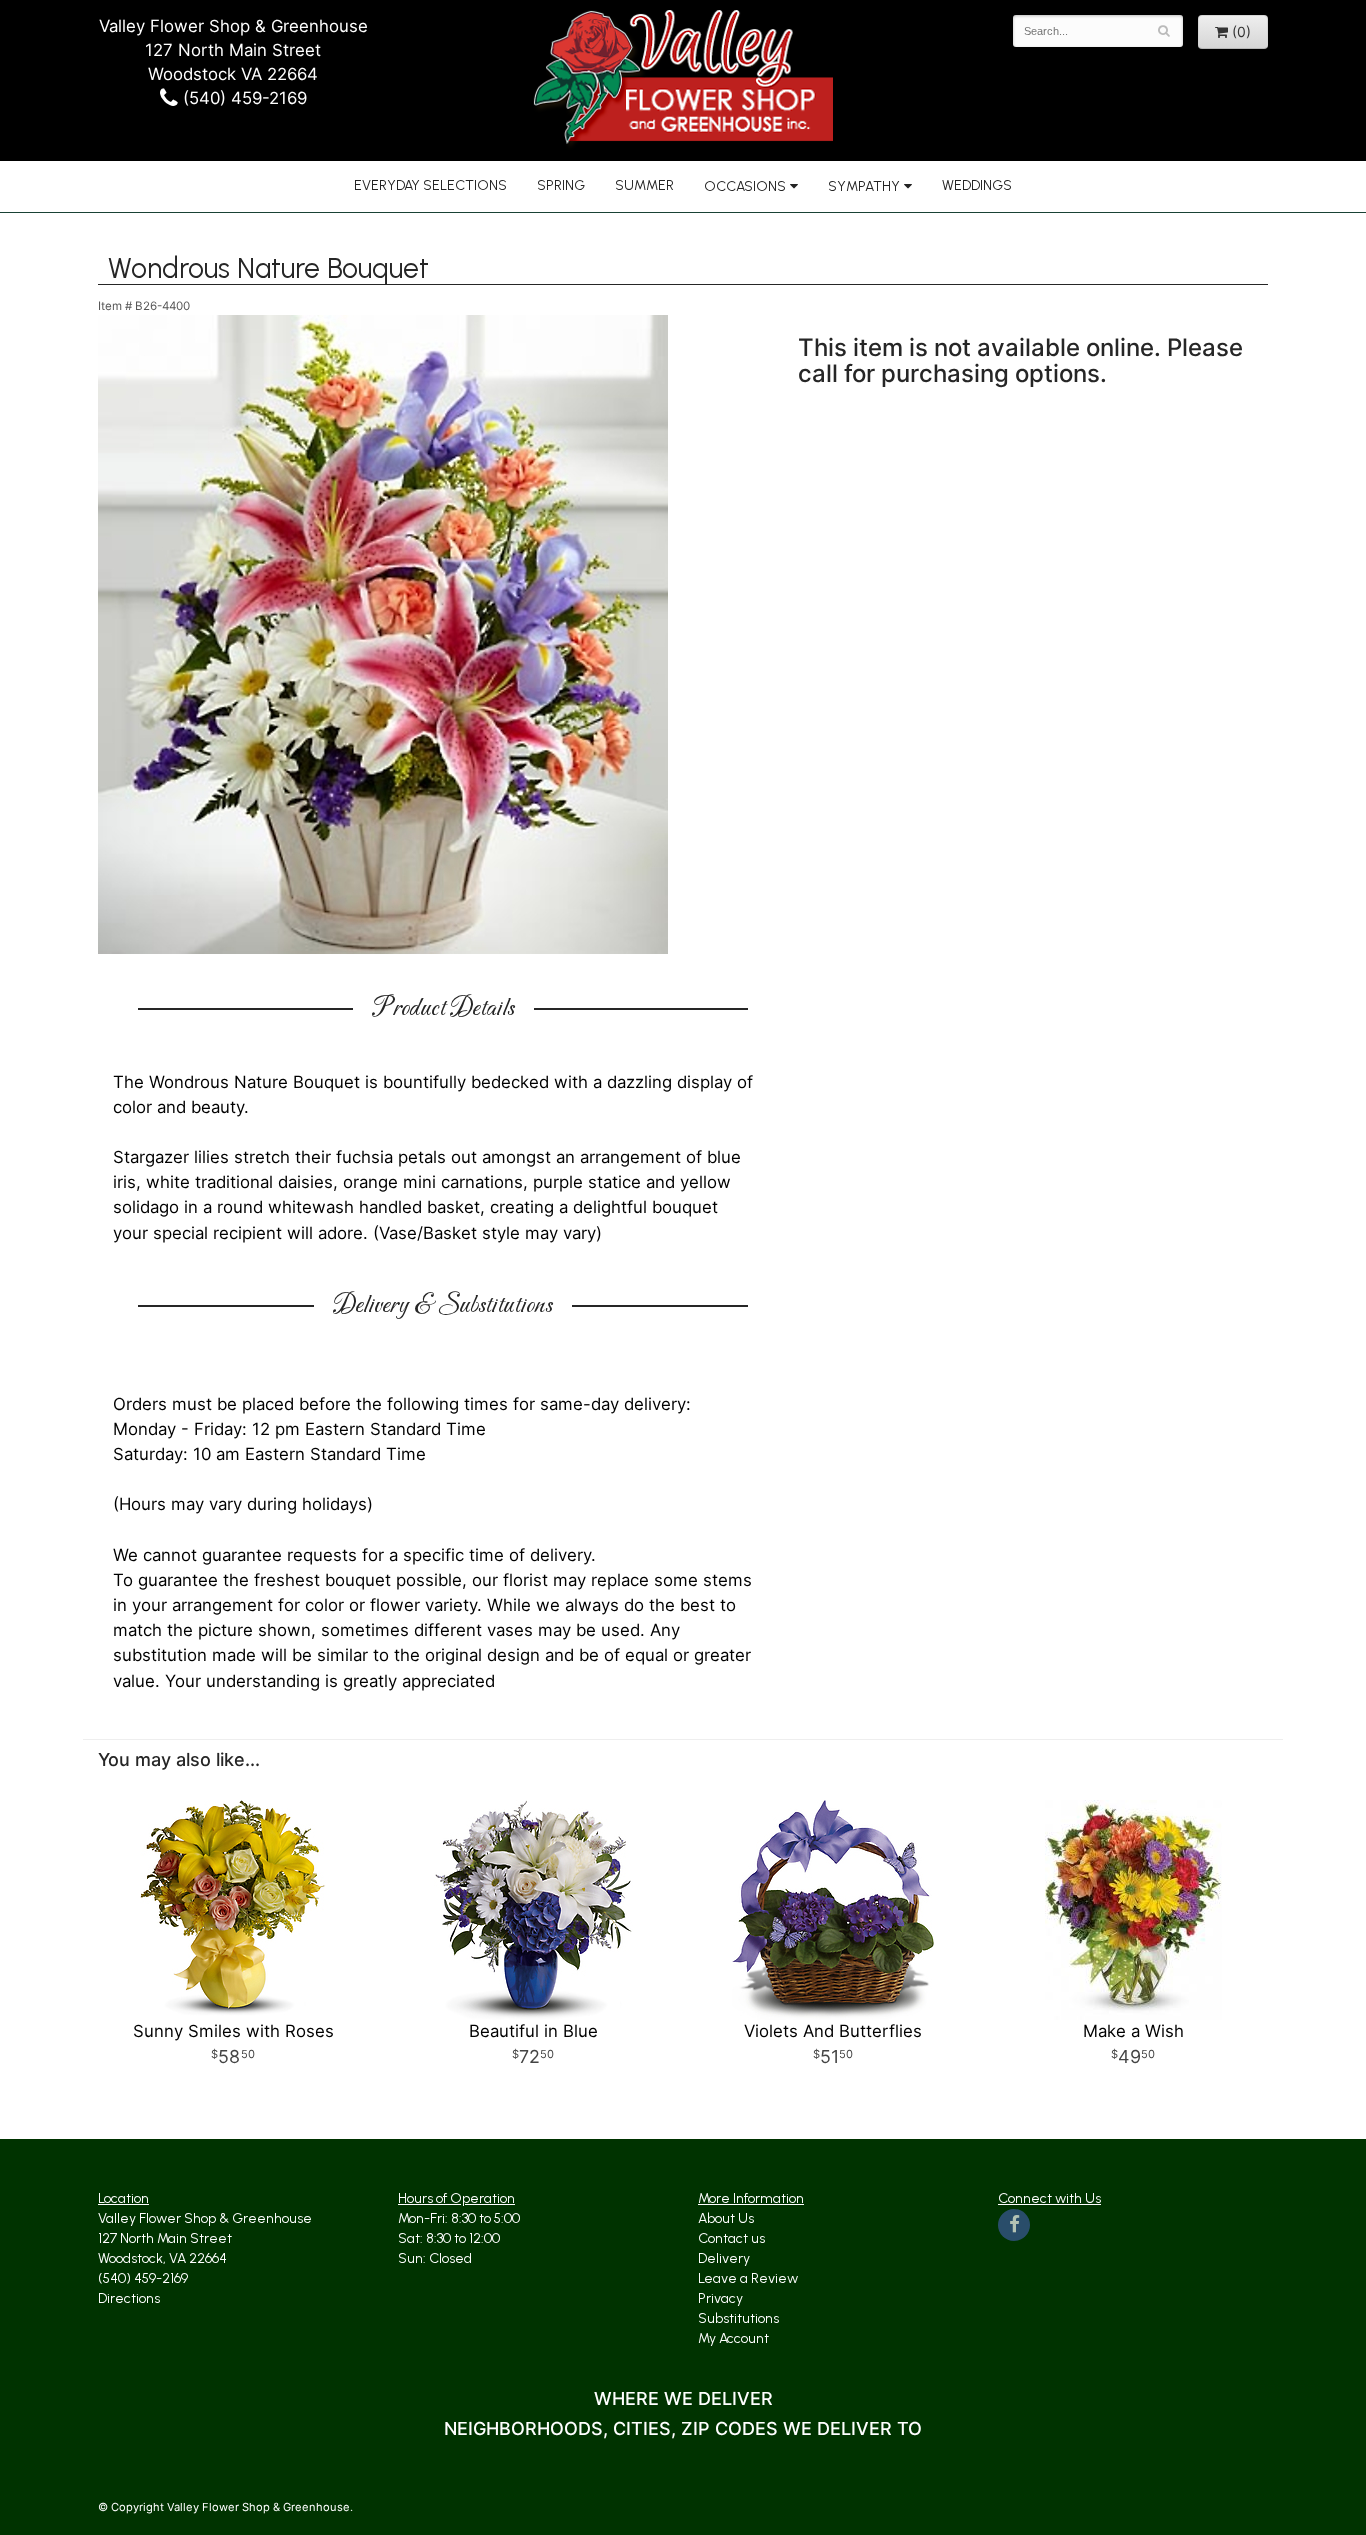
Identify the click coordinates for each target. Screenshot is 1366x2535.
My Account (733, 2338)
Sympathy (864, 186)
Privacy (720, 2298)
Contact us (731, 2238)
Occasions (745, 186)
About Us (726, 2218)
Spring (561, 185)
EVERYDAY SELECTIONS (430, 185)
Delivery (724, 2258)
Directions (129, 2298)
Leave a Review (748, 2278)
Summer (644, 185)
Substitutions (738, 2318)
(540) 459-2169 (242, 98)
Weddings (977, 185)
